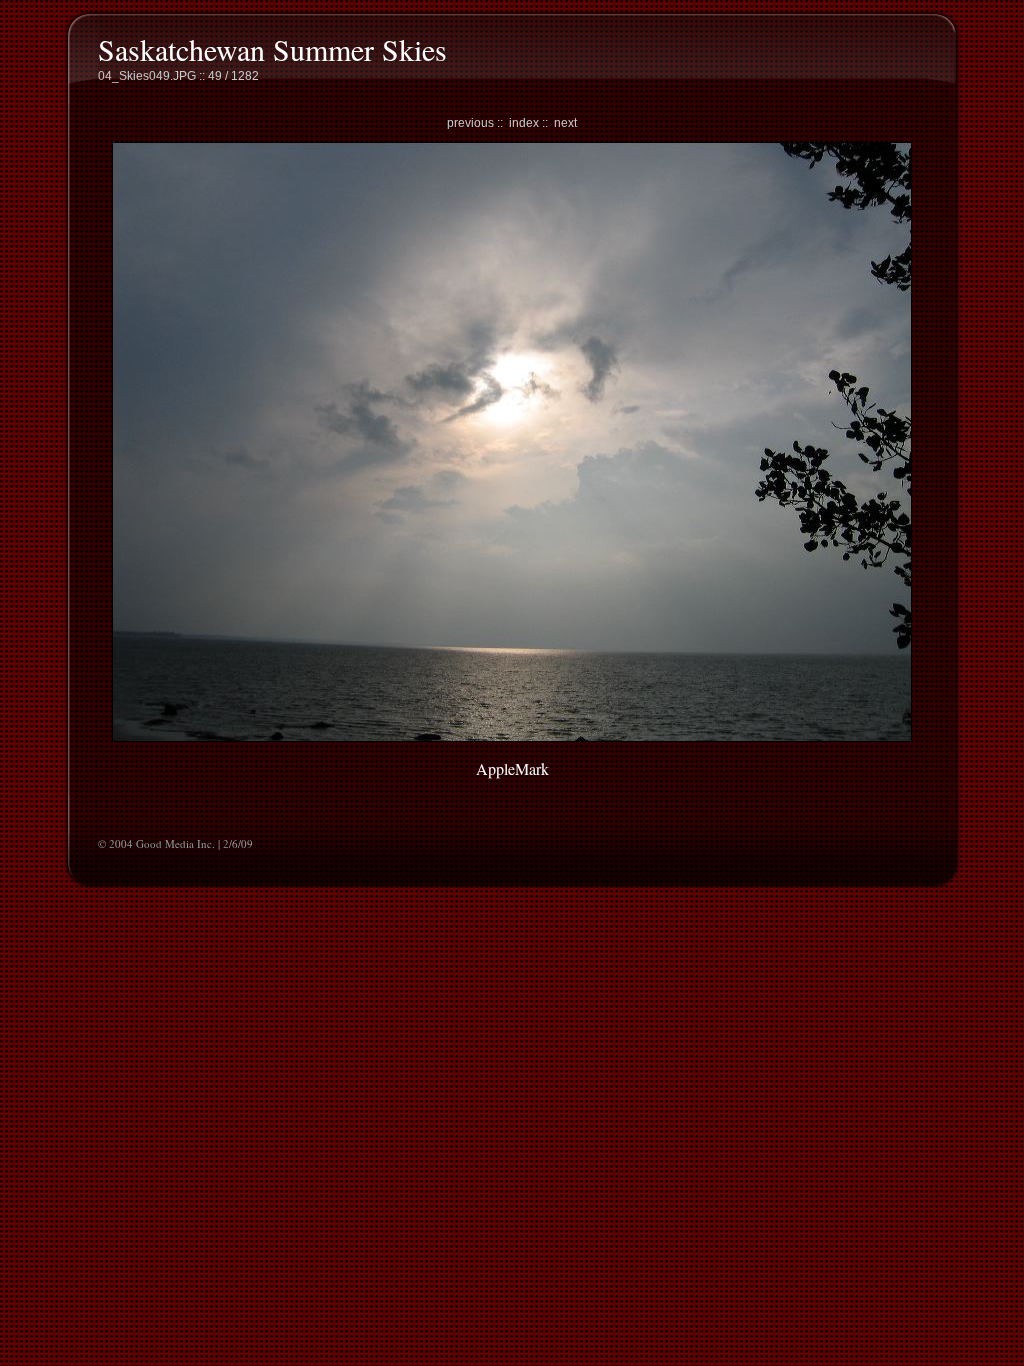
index (524, 123)
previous (470, 123)
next (565, 123)
